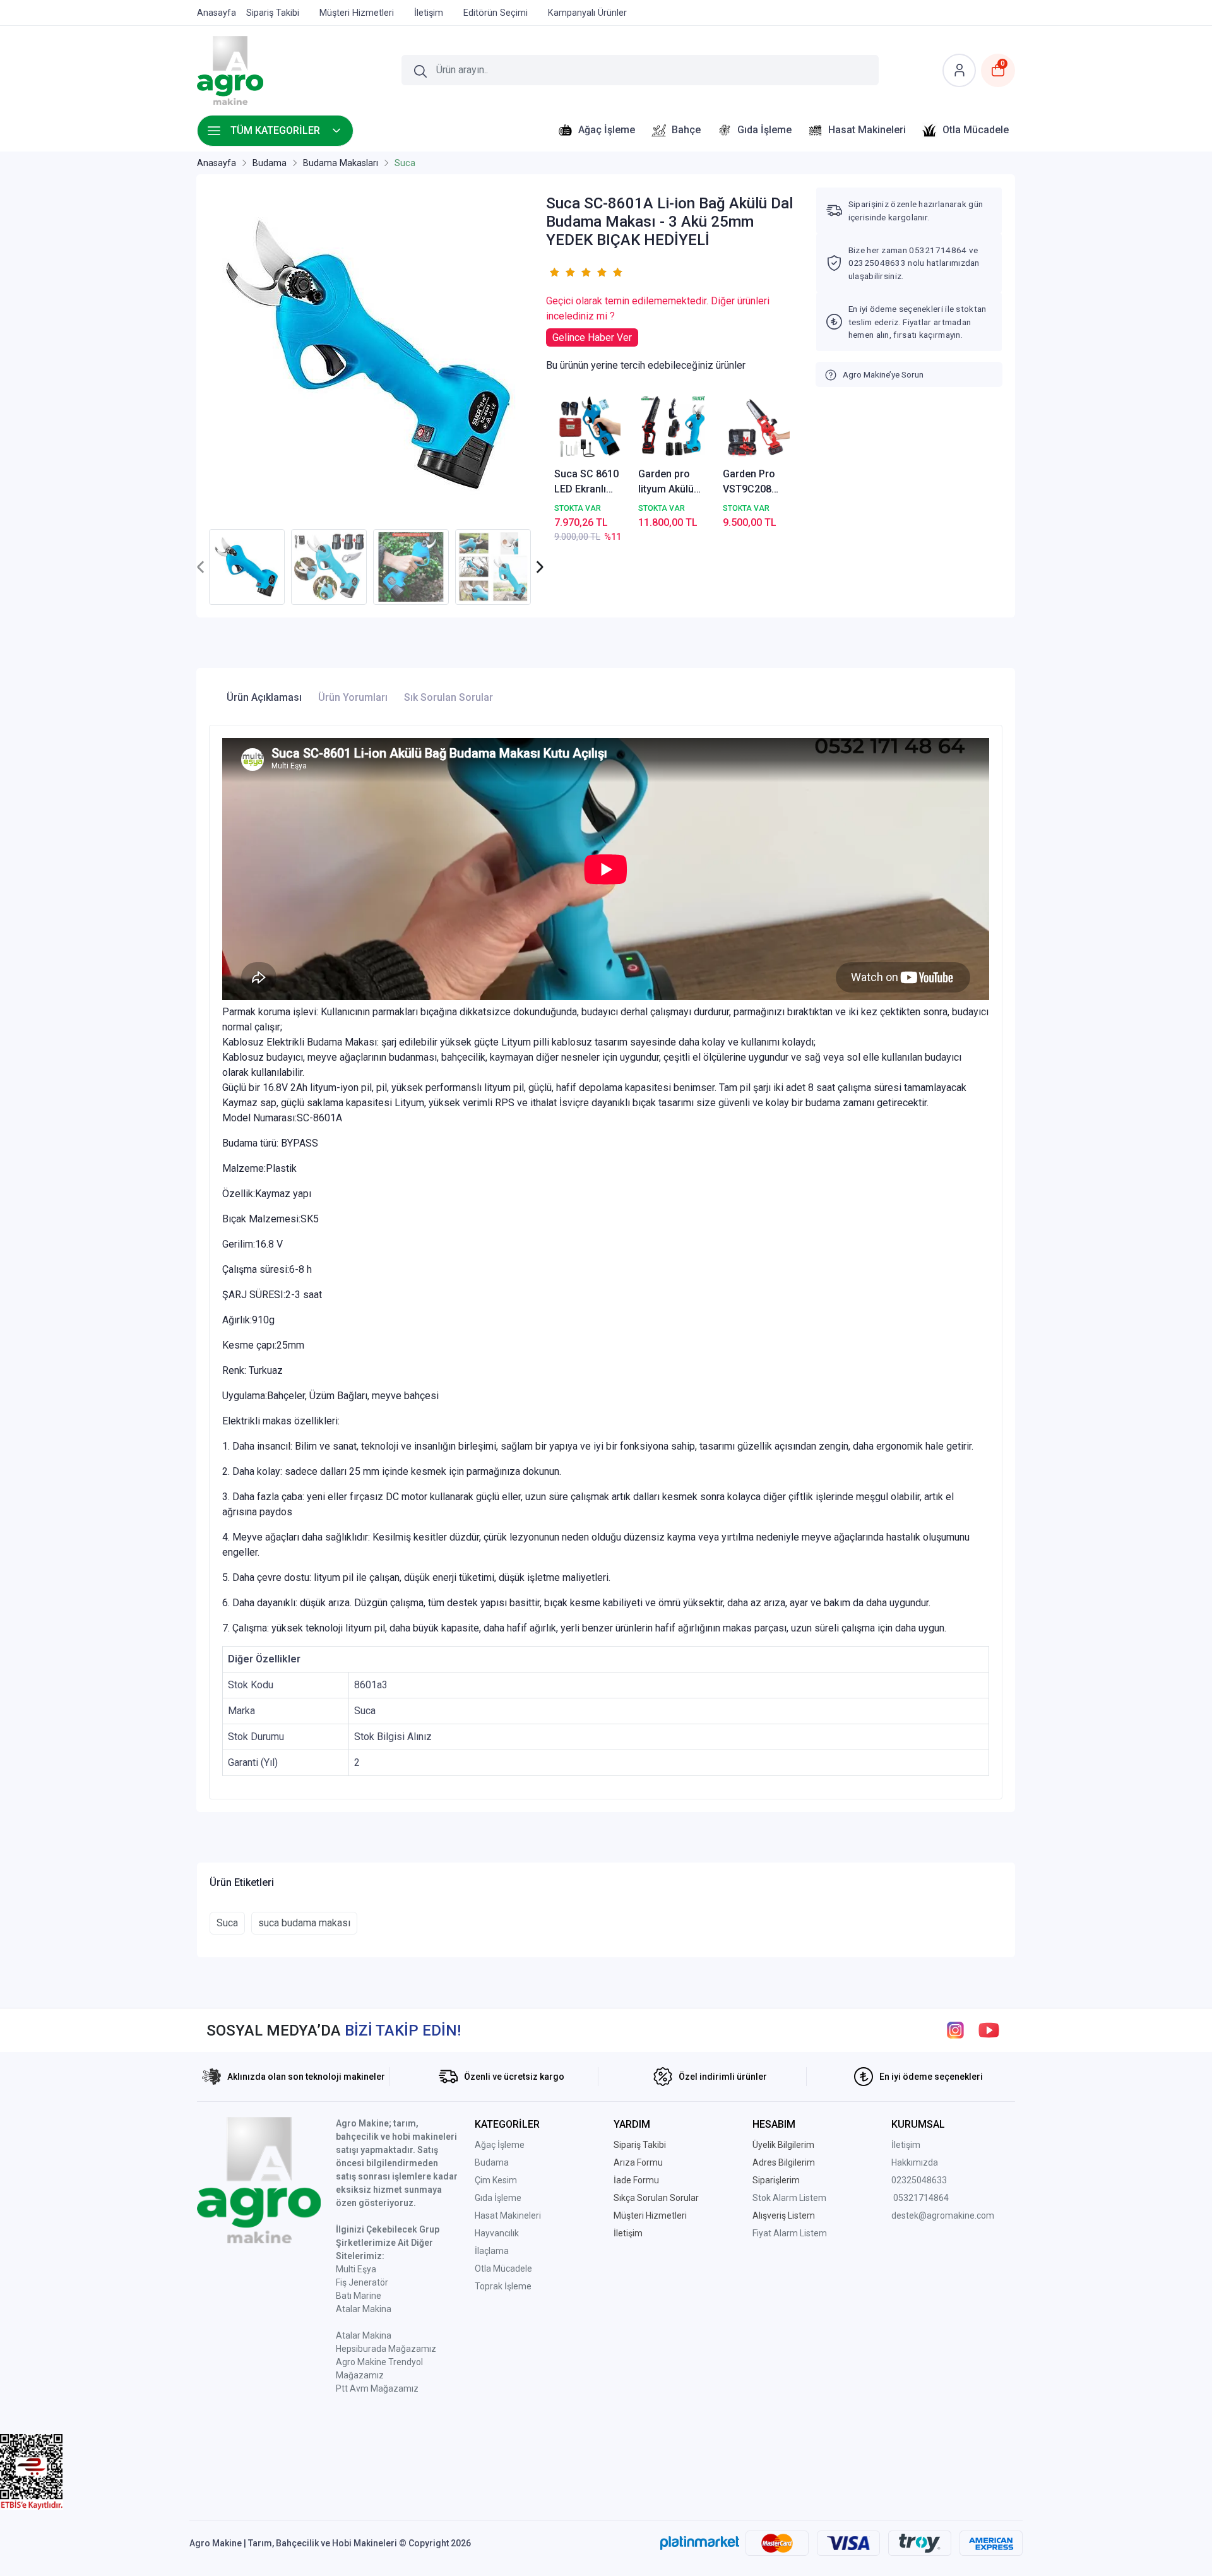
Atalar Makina (364, 2309)
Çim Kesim (496, 2180)
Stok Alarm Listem (789, 2198)
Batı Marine (359, 2296)
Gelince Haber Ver (592, 337)
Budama (492, 2162)
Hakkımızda (915, 2162)
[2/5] (562, 272)
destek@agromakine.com (943, 2215)
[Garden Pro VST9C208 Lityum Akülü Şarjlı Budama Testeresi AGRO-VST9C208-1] (757, 428)
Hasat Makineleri (508, 2215)
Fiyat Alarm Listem (790, 2233)
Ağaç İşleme (500, 2145)
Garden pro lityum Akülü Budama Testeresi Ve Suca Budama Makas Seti (670, 482)
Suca (227, 1923)
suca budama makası (304, 1923)
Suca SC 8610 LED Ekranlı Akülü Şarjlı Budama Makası (586, 482)
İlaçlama (492, 2251)
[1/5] (554, 272)
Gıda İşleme (498, 2198)
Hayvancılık (497, 2233)
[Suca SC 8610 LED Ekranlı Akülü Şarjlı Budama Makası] (589, 428)
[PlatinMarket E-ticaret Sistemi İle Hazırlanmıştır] (700, 2543)
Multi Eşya (356, 2269)
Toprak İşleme (503, 2286)
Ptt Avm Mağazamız (377, 2388)
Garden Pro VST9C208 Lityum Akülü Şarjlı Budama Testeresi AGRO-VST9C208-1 (755, 482)
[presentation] (201, 567)
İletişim (906, 2145)
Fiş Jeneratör (362, 2282)
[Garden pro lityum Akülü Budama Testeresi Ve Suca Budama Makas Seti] (673, 428)
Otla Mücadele (503, 2269)
